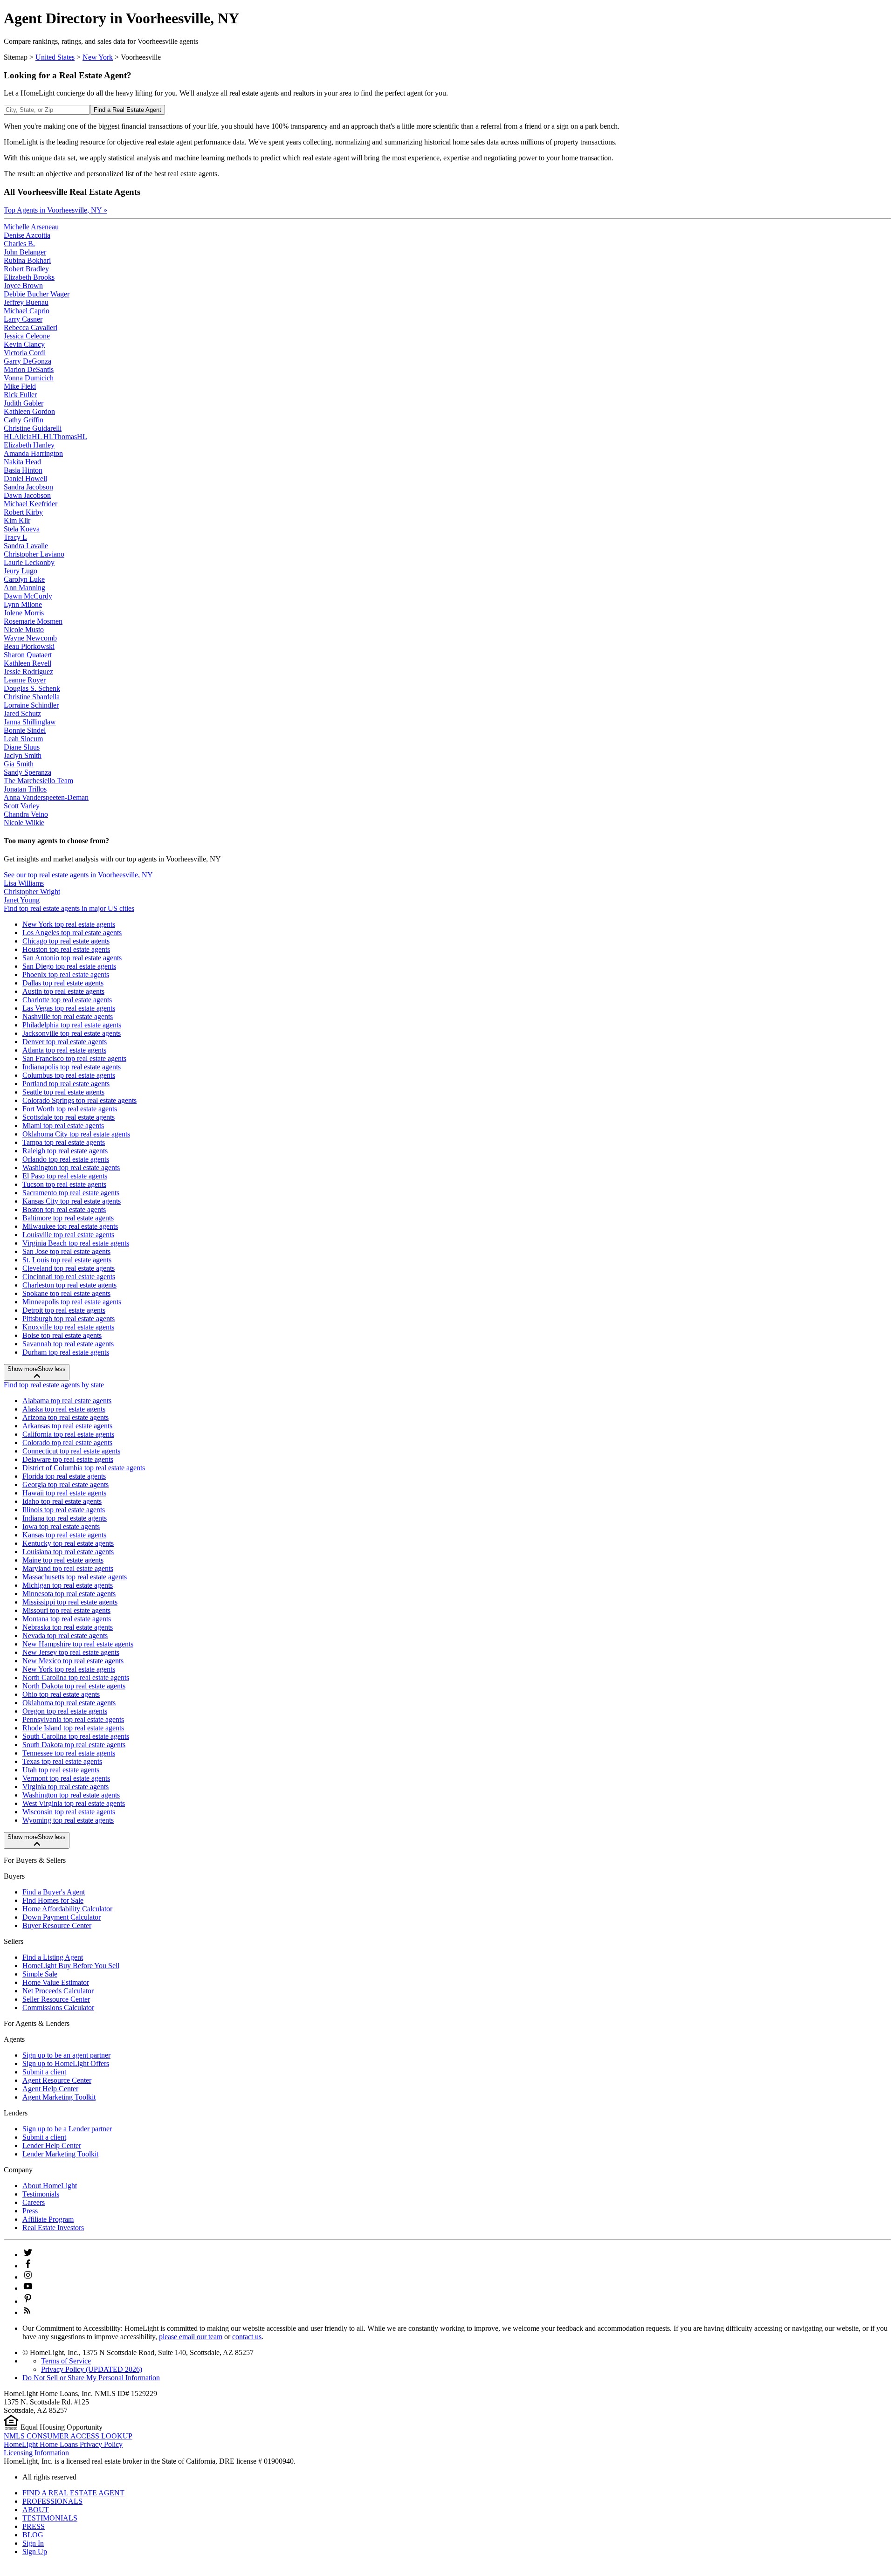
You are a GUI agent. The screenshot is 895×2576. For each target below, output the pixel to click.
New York (98, 57)
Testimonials (41, 2194)
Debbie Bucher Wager (37, 294)
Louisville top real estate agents (68, 1235)
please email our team (191, 2337)
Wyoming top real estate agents (68, 1820)
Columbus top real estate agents (69, 1075)
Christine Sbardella (32, 697)
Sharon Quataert (28, 655)
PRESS (34, 2526)
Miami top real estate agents (63, 1126)
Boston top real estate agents (64, 1209)
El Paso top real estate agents (65, 1176)
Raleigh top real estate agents (65, 1151)
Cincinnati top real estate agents (69, 1277)
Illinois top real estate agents (64, 1510)
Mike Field (20, 386)
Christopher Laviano (34, 554)
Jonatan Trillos (25, 789)
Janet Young (22, 900)
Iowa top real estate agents (61, 1526)
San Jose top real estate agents (66, 1251)
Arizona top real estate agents (65, 1417)
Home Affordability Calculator (67, 1909)
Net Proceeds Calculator (58, 1991)
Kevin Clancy (24, 344)
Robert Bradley (26, 269)
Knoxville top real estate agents (68, 1327)
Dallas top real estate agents (63, 983)
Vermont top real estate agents (66, 1778)
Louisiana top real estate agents (68, 1552)
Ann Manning (24, 588)
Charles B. (19, 244)
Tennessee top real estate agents (69, 1753)
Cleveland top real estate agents (69, 1268)
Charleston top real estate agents (69, 1285)
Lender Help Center (52, 2146)
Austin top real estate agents (63, 991)
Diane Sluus (22, 747)
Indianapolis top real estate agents (72, 1067)
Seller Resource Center (56, 1999)
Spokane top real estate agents (66, 1293)
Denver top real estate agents (65, 1042)
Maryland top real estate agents (68, 1568)
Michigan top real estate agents (68, 1585)
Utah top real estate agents (61, 1770)
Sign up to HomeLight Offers (66, 2063)
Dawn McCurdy (28, 596)
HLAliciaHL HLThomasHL (45, 437)
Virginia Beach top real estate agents (76, 1243)
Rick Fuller (20, 395)
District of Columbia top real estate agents (84, 1468)
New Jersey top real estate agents (71, 1652)
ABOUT (36, 2510)
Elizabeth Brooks (29, 277)
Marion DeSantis (29, 369)
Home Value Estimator (56, 1982)
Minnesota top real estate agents (69, 1594)
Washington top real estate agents (71, 1167)
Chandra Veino (26, 814)
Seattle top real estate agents (63, 1092)
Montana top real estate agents (67, 1619)
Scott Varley (22, 806)
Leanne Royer (25, 680)
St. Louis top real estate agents (67, 1260)
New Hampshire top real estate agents (78, 1644)
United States (55, 57)
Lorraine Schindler (31, 705)
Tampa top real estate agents (64, 1142)
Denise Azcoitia (27, 235)
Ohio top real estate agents (61, 1694)
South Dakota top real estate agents (74, 1745)
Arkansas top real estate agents (67, 1426)
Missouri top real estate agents (66, 1610)
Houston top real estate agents (66, 949)
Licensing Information (36, 2453)
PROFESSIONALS (52, 2501)
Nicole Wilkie (24, 823)
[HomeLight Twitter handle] (28, 2255)
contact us (247, 2337)
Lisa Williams (24, 883)
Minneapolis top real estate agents (72, 1302)
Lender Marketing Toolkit (60, 2154)
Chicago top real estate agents (66, 941)
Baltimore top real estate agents (68, 1218)
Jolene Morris (24, 613)
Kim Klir (17, 520)
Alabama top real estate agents (67, 1401)
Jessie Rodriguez (28, 672)
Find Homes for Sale (53, 1900)
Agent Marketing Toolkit (59, 2097)
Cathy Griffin (24, 420)
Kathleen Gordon (29, 411)
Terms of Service (66, 2361)
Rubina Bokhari (27, 260)
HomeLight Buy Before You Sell (71, 1966)
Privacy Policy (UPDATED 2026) (92, 2369)
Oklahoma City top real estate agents (76, 1134)
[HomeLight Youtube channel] (28, 2288)
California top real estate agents (68, 1434)
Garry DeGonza (28, 361)
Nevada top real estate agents (65, 1636)
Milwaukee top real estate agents (70, 1226)
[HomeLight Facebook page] (28, 2266)
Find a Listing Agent (53, 1957)
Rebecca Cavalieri (31, 327)
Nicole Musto (24, 630)
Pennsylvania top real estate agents (73, 1719)
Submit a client (44, 2072)
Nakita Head (22, 462)
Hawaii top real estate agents (64, 1493)
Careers (34, 2202)
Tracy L (15, 537)
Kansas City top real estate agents (72, 1201)
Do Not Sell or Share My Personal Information (91, 2378)
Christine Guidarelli (33, 428)
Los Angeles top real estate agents (72, 933)
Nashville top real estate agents (68, 1016)
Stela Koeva (22, 529)
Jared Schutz (22, 713)
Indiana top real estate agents (65, 1518)
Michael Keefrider (31, 504)
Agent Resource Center (57, 2080)
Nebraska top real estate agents (68, 1627)
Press (30, 2211)
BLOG (33, 2535)
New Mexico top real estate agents (73, 1661)
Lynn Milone (23, 604)
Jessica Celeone (27, 336)
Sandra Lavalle (26, 546)
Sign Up (35, 2552)
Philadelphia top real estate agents (72, 1025)
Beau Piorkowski (29, 646)
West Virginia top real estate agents (74, 1803)
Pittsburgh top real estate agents (69, 1319)
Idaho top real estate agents (62, 1501)
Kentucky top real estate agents (68, 1543)
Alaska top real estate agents (64, 1409)
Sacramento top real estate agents (71, 1193)
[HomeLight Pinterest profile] (28, 2301)
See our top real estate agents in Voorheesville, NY (78, 875)
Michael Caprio (27, 311)
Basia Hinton (23, 470)
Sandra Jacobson (28, 487)
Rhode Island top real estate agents (73, 1728)
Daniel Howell (25, 479)
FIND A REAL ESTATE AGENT (73, 2493)
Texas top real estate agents (62, 1761)
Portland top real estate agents (66, 1084)
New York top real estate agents (69, 924)
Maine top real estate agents (63, 1560)
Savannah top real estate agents (68, 1344)
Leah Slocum (23, 739)
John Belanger (25, 252)
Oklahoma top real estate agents (69, 1703)
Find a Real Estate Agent (127, 110)
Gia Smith (19, 764)
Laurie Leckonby (29, 562)
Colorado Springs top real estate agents (79, 1100)
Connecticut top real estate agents (71, 1451)
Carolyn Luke (24, 579)
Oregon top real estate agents (65, 1711)
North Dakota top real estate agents (74, 1686)
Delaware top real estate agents (68, 1459)
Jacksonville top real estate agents (72, 1033)
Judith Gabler (24, 403)
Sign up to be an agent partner (66, 2055)
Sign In (33, 2543)
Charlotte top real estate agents (67, 1000)
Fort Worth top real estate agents (70, 1109)
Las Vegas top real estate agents (69, 1008)
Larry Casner (23, 319)
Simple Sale (40, 1974)
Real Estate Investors (53, 2228)
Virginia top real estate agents (65, 1787)
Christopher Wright (32, 892)
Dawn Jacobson (27, 495)
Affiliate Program (48, 2219)
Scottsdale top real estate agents (69, 1117)
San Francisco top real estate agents (74, 1058)
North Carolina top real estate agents (76, 1677)
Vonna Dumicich (29, 378)
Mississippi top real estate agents (70, 1602)
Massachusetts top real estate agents (75, 1577)
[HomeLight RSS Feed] (27, 2312)
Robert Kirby (23, 512)
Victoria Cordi (25, 353)
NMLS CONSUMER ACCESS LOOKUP (68, 2436)
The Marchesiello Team (38, 781)
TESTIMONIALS (50, 2518)
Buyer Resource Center (57, 1925)
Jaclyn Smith (23, 755)
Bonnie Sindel (25, 730)
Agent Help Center (50, 2089)
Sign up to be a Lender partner (67, 2129)
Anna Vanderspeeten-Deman (46, 797)
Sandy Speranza (28, 772)
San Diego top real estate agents (69, 966)
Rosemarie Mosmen (33, 621)
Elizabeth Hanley (29, 445)
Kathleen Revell (28, 663)
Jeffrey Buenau (26, 302)
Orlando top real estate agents (66, 1159)
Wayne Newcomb (30, 638)
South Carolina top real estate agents (76, 1736)
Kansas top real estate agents (64, 1535)
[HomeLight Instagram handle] (28, 2277)
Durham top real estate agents (66, 1352)
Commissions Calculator (58, 2008)
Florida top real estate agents (64, 1476)
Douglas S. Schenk (32, 688)
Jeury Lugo (21, 571)
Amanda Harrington (33, 453)
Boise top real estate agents (62, 1335)
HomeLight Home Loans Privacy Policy (63, 2444)
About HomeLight (50, 2186)
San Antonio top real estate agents (72, 958)
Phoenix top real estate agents (66, 975)
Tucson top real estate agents (64, 1184)
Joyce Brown (23, 286)
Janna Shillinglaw (30, 722)
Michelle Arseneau (31, 227)
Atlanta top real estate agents (64, 1050)
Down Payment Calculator (62, 1917)
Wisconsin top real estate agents (69, 1812)
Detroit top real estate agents (64, 1310)
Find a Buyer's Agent (54, 1892)
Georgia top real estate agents (65, 1484)
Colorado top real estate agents (67, 1443)
